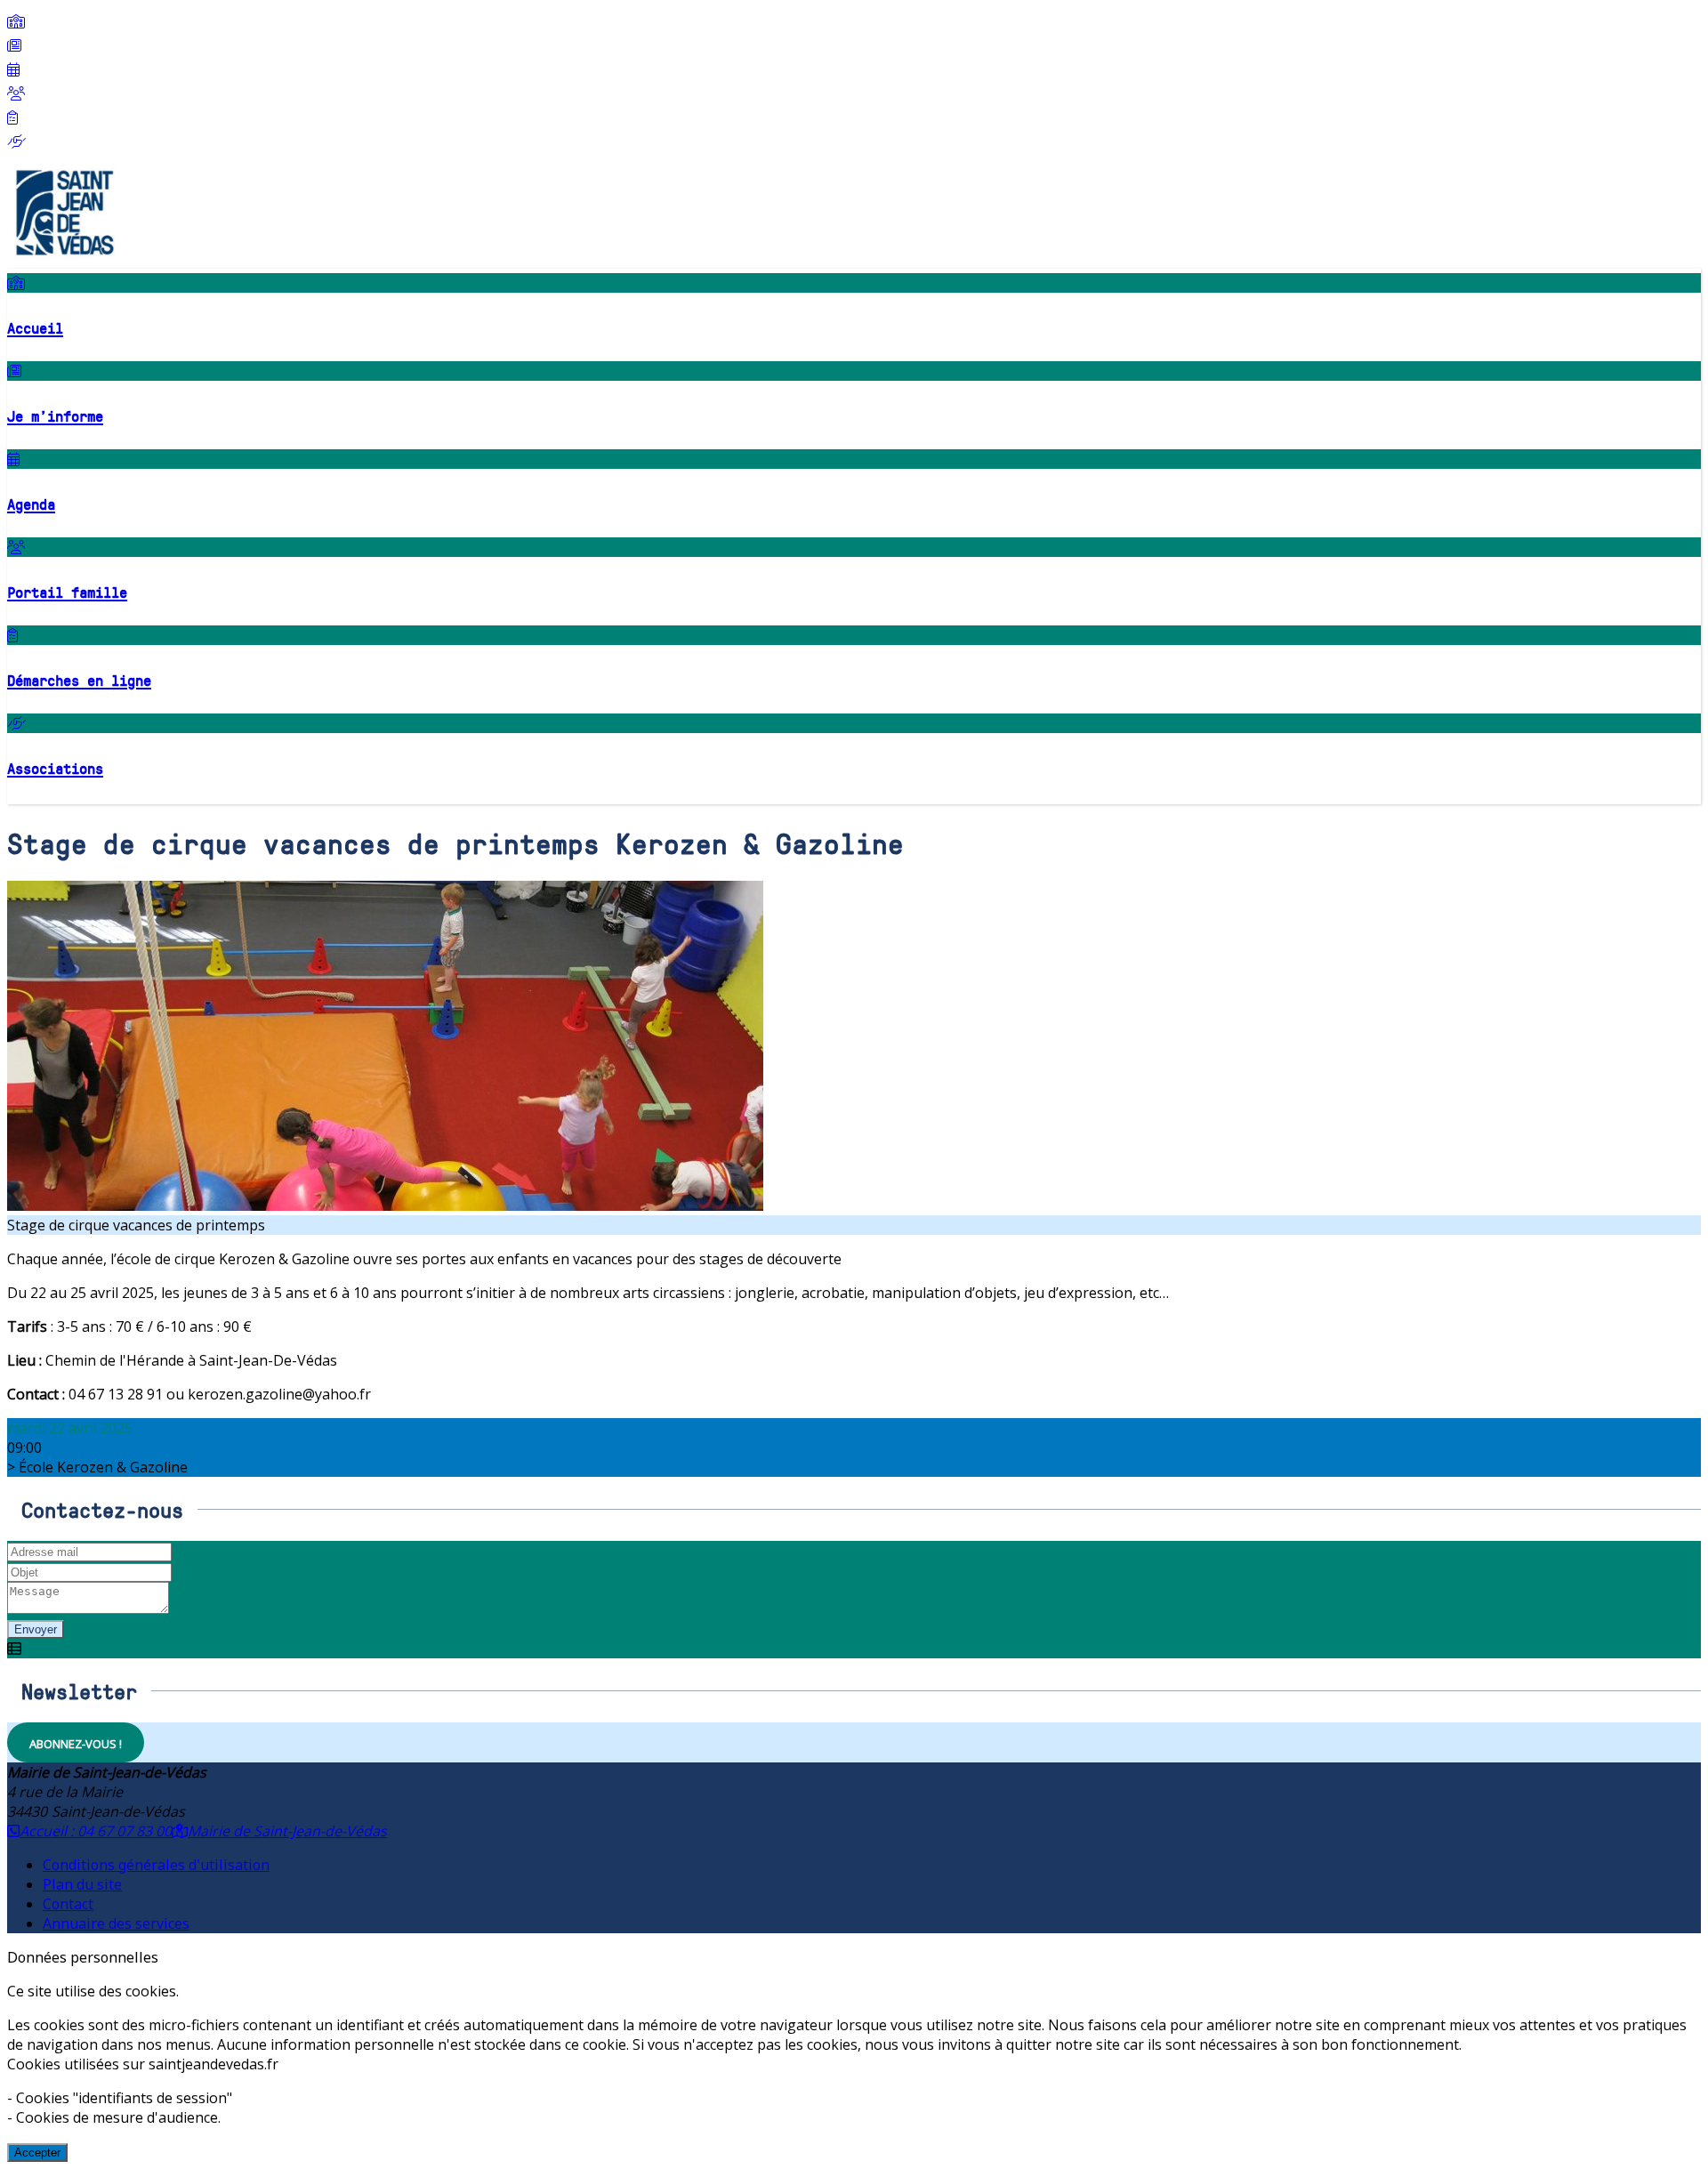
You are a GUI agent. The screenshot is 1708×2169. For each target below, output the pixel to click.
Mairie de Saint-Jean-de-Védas (287, 1831)
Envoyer (36, 1629)
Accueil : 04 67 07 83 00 (96, 1831)
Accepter (37, 2153)
